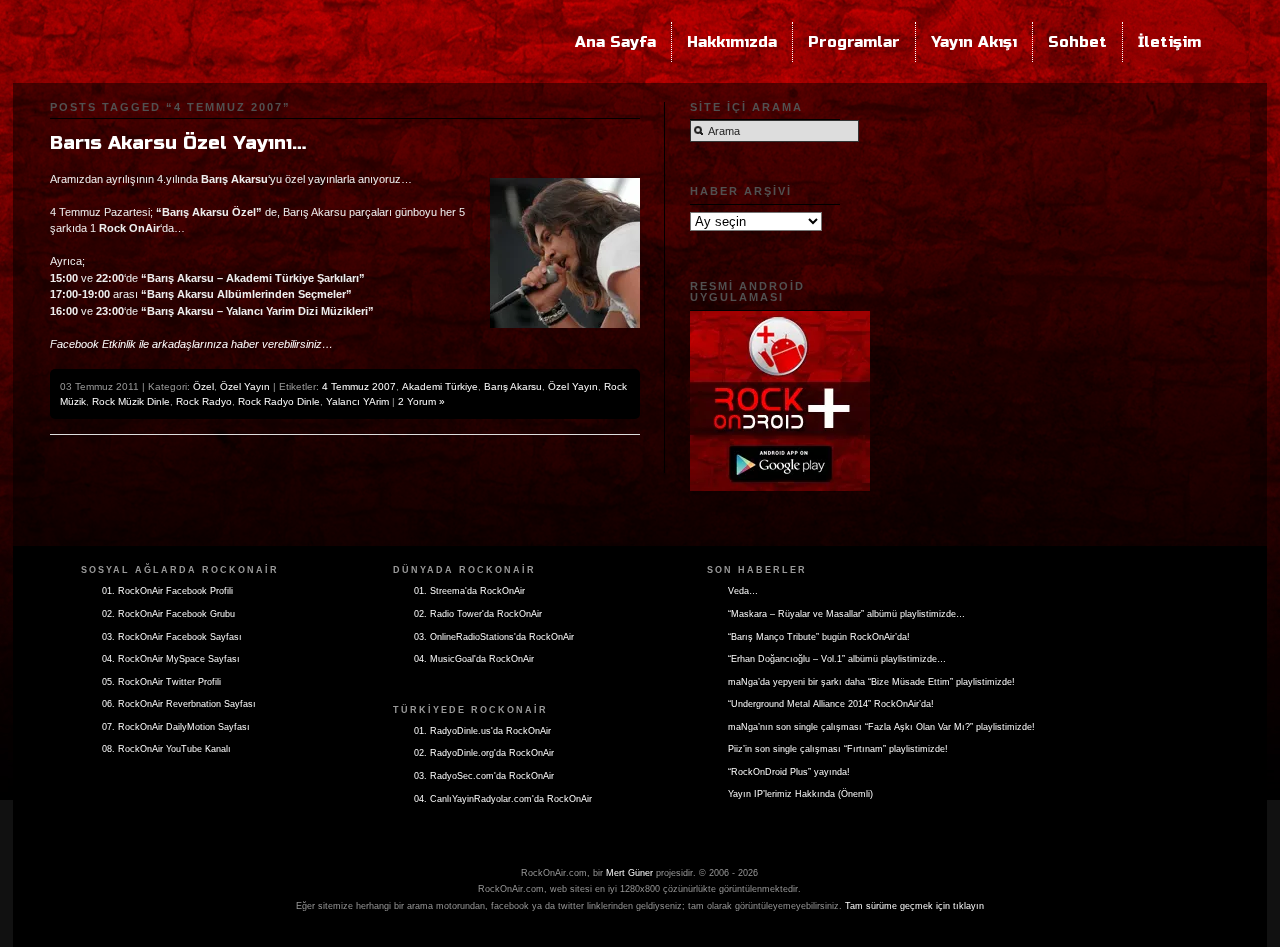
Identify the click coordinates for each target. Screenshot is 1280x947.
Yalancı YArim (357, 401)
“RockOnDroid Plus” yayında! (789, 772)
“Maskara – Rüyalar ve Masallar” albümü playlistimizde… (846, 614)
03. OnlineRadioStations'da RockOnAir (494, 637)
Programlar (854, 42)
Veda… (743, 591)
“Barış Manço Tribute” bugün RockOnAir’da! (819, 637)
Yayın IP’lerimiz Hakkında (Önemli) (800, 794)
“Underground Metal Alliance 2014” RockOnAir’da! (831, 704)
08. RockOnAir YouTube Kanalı (166, 749)
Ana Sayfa (615, 42)
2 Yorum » (421, 401)
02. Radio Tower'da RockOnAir (478, 614)
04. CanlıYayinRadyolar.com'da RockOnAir (503, 799)
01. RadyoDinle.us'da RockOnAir (482, 731)
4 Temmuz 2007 (359, 386)
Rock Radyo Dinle (279, 401)
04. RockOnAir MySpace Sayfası (171, 659)
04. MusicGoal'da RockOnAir (474, 659)
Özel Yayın (245, 386)
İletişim (1169, 42)
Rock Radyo (204, 401)
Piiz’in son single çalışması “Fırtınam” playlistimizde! (838, 749)
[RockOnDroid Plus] (780, 307)
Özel (203, 386)
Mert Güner (629, 873)
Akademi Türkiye (440, 386)
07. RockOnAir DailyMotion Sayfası (176, 727)
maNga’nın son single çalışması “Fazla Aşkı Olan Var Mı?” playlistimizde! (881, 727)
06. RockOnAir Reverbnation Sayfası (179, 704)
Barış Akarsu (513, 386)
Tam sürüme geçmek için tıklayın (914, 906)
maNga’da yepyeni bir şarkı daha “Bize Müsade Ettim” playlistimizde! (871, 682)
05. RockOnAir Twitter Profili (161, 682)
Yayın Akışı (974, 42)
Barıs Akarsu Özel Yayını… (178, 143)
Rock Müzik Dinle (131, 401)
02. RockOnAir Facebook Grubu (168, 614)
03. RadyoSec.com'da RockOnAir (484, 776)
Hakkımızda (732, 42)
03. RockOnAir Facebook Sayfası (172, 637)
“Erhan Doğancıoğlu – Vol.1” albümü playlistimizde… (837, 659)
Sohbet (1077, 42)
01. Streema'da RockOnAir (469, 591)
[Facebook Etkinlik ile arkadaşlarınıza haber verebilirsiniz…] (191, 332)
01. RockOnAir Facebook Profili (167, 591)
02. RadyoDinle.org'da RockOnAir (484, 753)
